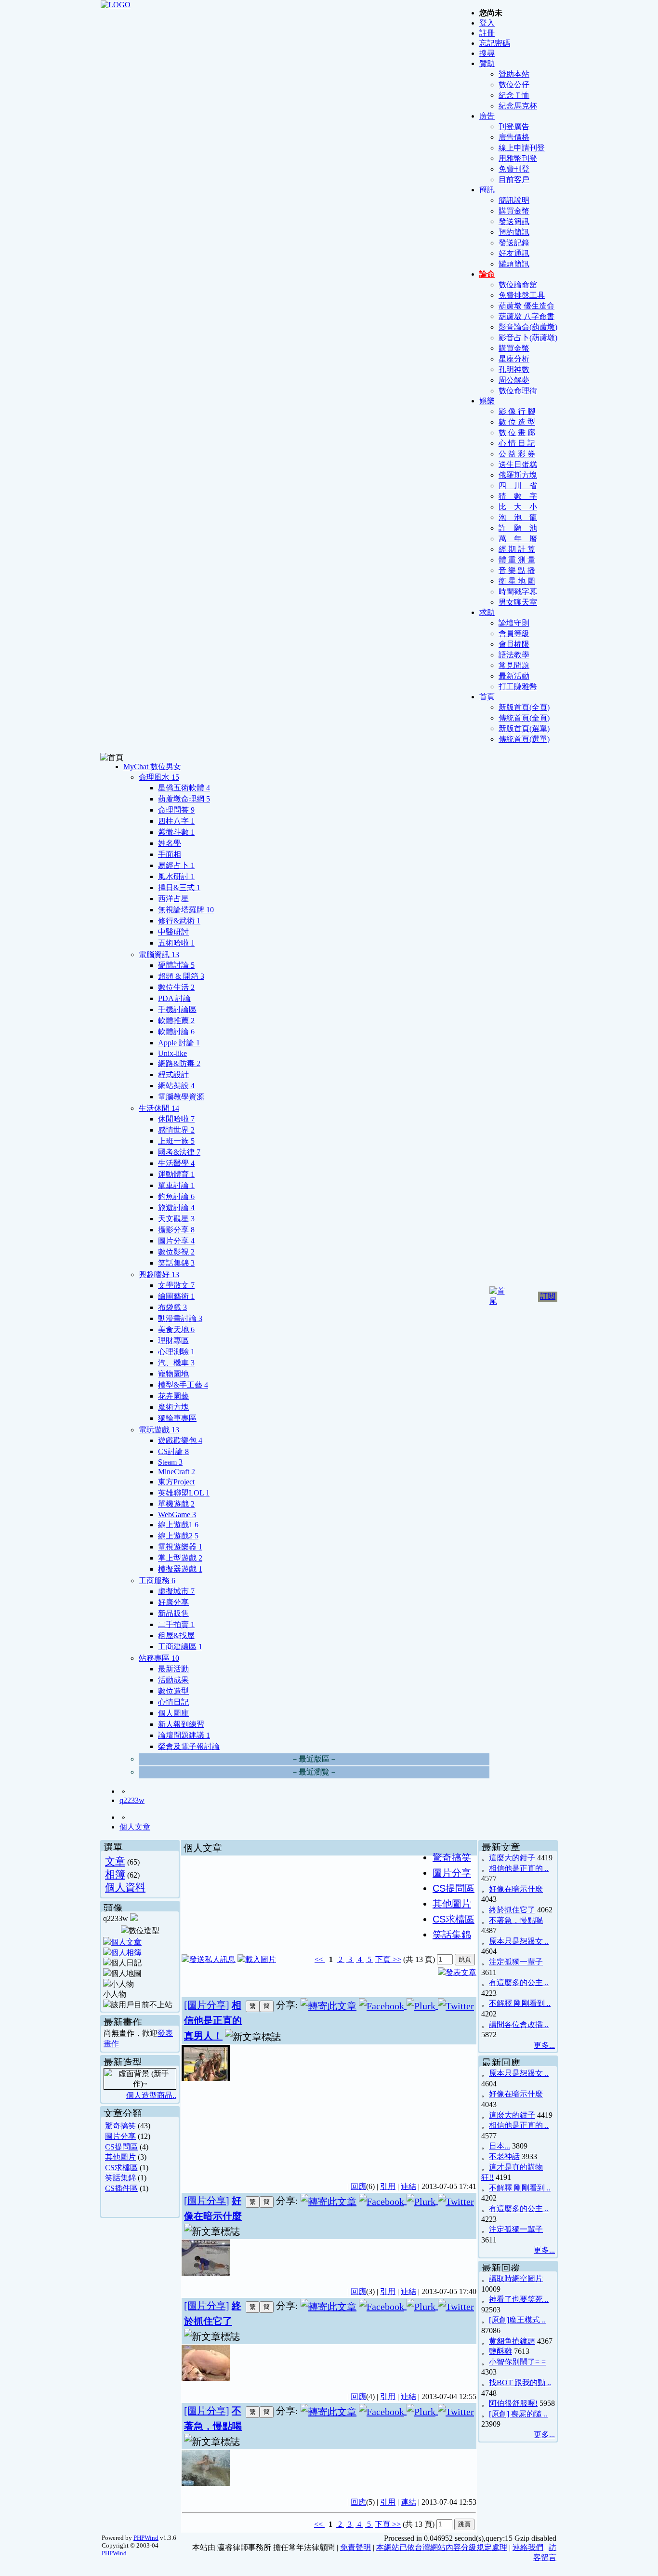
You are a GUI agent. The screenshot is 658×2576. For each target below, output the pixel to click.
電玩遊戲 (159, 1430)
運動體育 (176, 1174)
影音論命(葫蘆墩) (528, 327)
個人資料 (125, 1887)
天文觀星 (176, 1219)
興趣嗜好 (159, 1275)
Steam (170, 1462)
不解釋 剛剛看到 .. (520, 2003)
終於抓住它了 (512, 1910)
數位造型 (173, 1691)
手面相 (170, 854)
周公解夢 (514, 380)
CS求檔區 (121, 2168)
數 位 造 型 (517, 422)
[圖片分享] (207, 2005)
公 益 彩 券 (517, 454)
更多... (544, 2045)
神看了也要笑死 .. (519, 2299)
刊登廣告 (514, 127)
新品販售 (173, 1613)
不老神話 (504, 2156)
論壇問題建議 (184, 1735)
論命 (487, 274)
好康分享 (173, 1602)
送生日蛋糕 (518, 464)
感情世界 (176, 1130)
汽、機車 (176, 1363)
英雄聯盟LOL (184, 1493)
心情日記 (173, 1702)
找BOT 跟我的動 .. (520, 2382)
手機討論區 (177, 1009)
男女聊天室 (518, 602)
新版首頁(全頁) (524, 707)
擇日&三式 (179, 888)
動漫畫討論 (180, 1318)
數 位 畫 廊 (517, 433)
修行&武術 (179, 921)
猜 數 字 (518, 496)
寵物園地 (173, 1374)
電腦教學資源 (181, 1097)
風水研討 (176, 876)
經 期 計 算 (517, 549)
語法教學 (514, 655)
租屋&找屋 (176, 1635)
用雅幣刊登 (518, 158)
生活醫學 (176, 1163)
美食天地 (176, 1329)
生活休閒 (159, 1108)
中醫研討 (173, 932)
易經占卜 (176, 865)
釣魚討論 (176, 1196)
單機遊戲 (176, 1504)
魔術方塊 (173, 1407)
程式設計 (173, 1074)
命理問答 (176, 810)
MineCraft (177, 1472)
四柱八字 (176, 821)
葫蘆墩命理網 (184, 799)
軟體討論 (176, 1032)
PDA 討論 (174, 998)
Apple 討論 (179, 1043)
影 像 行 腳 (517, 411)
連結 (408, 2186)
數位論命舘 (518, 285)
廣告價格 (514, 137)
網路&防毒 (179, 1063)
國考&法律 (179, 1152)
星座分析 (514, 359)
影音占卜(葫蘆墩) (528, 338)
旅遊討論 (176, 1208)
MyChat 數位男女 (152, 767)
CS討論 (173, 1451)
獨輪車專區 (177, 1418)
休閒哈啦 (176, 1119)
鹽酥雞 (500, 2351)
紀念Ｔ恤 (514, 95)
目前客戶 (514, 180)
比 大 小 (518, 507)
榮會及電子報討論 (189, 1746)
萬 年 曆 (518, 539)
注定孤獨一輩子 (516, 1962)
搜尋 (487, 53)
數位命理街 (518, 391)
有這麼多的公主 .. (519, 1982)
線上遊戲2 (178, 1536)
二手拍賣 (176, 1624)
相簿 (115, 1874)
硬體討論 (176, 965)
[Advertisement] (402, 2108)
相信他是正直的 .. (519, 1868)
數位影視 (176, 1252)
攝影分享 (176, 1230)
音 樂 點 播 (517, 570)
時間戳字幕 (518, 592)
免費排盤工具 (522, 295)
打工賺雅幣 (518, 687)
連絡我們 (528, 2547)
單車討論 (176, 1185)
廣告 (487, 116)
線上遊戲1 (178, 1525)
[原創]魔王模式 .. (517, 2320)
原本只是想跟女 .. (519, 1941)
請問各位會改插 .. (519, 2024)
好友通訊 (514, 253)
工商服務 (157, 1581)
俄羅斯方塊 (518, 475)
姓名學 (170, 843)
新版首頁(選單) (524, 728)
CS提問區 (121, 2147)
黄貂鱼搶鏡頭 (512, 2341)
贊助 (487, 63)
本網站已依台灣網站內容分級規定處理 (442, 2547)
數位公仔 (514, 85)
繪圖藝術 (176, 1296)
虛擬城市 (176, 1591)
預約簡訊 (514, 232)
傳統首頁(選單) (524, 739)
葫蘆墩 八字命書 (526, 316)
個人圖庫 (173, 1713)
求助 (487, 612)
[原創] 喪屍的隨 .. (518, 2414)
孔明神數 (514, 369)
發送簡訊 (514, 221)
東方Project (176, 1482)
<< (320, 1959)
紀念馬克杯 (518, 106)
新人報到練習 (181, 1724)
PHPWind (146, 2538)
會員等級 (514, 634)
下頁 (383, 1959)
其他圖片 (120, 2157)
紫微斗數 (176, 832)
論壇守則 (514, 623)
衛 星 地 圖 (517, 581)
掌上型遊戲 (180, 1558)
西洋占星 (173, 899)
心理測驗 (176, 1352)
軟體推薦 (176, 1021)
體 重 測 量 (517, 560)
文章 (115, 1861)
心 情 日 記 (517, 443)
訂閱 (548, 1296)
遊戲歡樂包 (180, 1440)
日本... (500, 2146)
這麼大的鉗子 (512, 1858)
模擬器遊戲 (180, 1569)
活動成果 (173, 1680)
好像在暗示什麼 (516, 1889)
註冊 (487, 33)
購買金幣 (514, 211)
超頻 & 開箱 (181, 976)
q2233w (132, 1800)
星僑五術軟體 (184, 788)
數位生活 (176, 987)
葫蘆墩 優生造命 (526, 306)
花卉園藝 (173, 1396)
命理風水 (159, 777)
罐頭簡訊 (514, 264)
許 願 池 (518, 528)
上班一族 (176, 1141)
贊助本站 (514, 74)
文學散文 (176, 1285)
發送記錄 (514, 243)
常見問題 (514, 665)
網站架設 (176, 1086)
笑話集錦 (176, 1263)
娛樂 (487, 401)
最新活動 (514, 676)
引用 (388, 2186)
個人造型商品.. (151, 2095)
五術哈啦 (176, 943)
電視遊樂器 (180, 1547)
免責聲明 (355, 2547)
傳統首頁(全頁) (524, 718)
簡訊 (487, 190)
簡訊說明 (514, 200)
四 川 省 (518, 486)
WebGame (177, 1515)
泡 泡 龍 (518, 517)
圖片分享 (176, 1241)
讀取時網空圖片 (516, 2278)
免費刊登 (514, 169)
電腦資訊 (159, 954)
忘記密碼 (495, 43)
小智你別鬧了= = (517, 2362)
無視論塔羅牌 (186, 910)
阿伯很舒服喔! (513, 2403)
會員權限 (514, 644)
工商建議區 (180, 1647)
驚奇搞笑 (120, 2126)
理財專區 (173, 1341)
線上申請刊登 (522, 148)
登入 (487, 23)
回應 (358, 2186)
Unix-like (172, 1053)
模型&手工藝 (183, 1385)
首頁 (487, 697)
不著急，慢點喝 (516, 1920)
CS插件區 (121, 2188)
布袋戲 (172, 1307)
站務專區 (159, 1658)
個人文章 (135, 1827)
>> (396, 1959)
